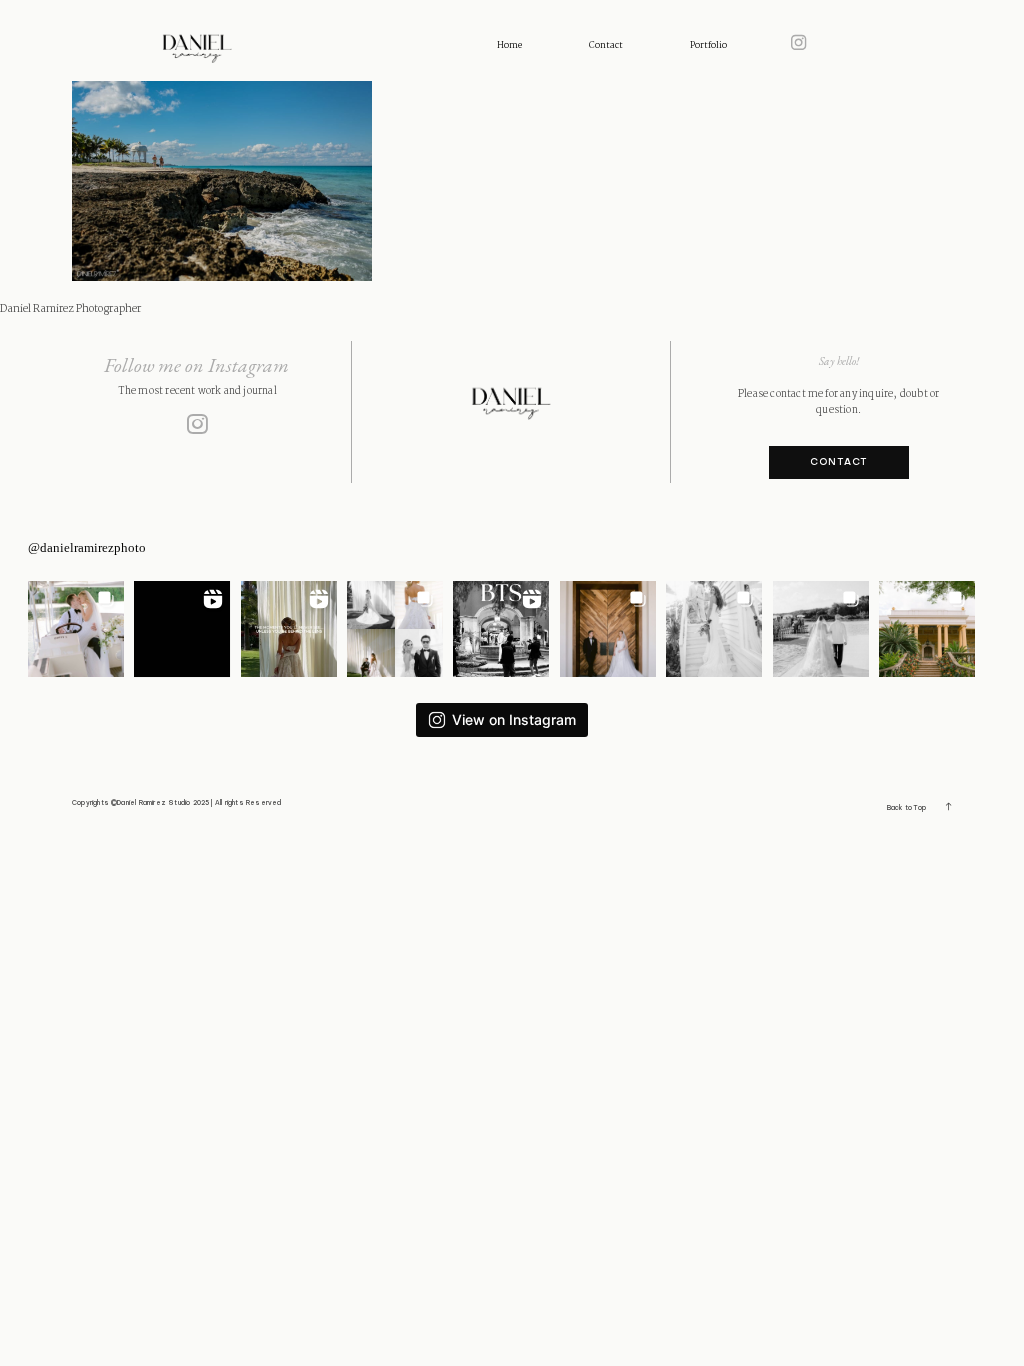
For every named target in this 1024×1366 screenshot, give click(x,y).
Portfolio (708, 45)
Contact (606, 45)
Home (509, 45)
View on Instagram (514, 719)
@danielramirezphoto (87, 547)
